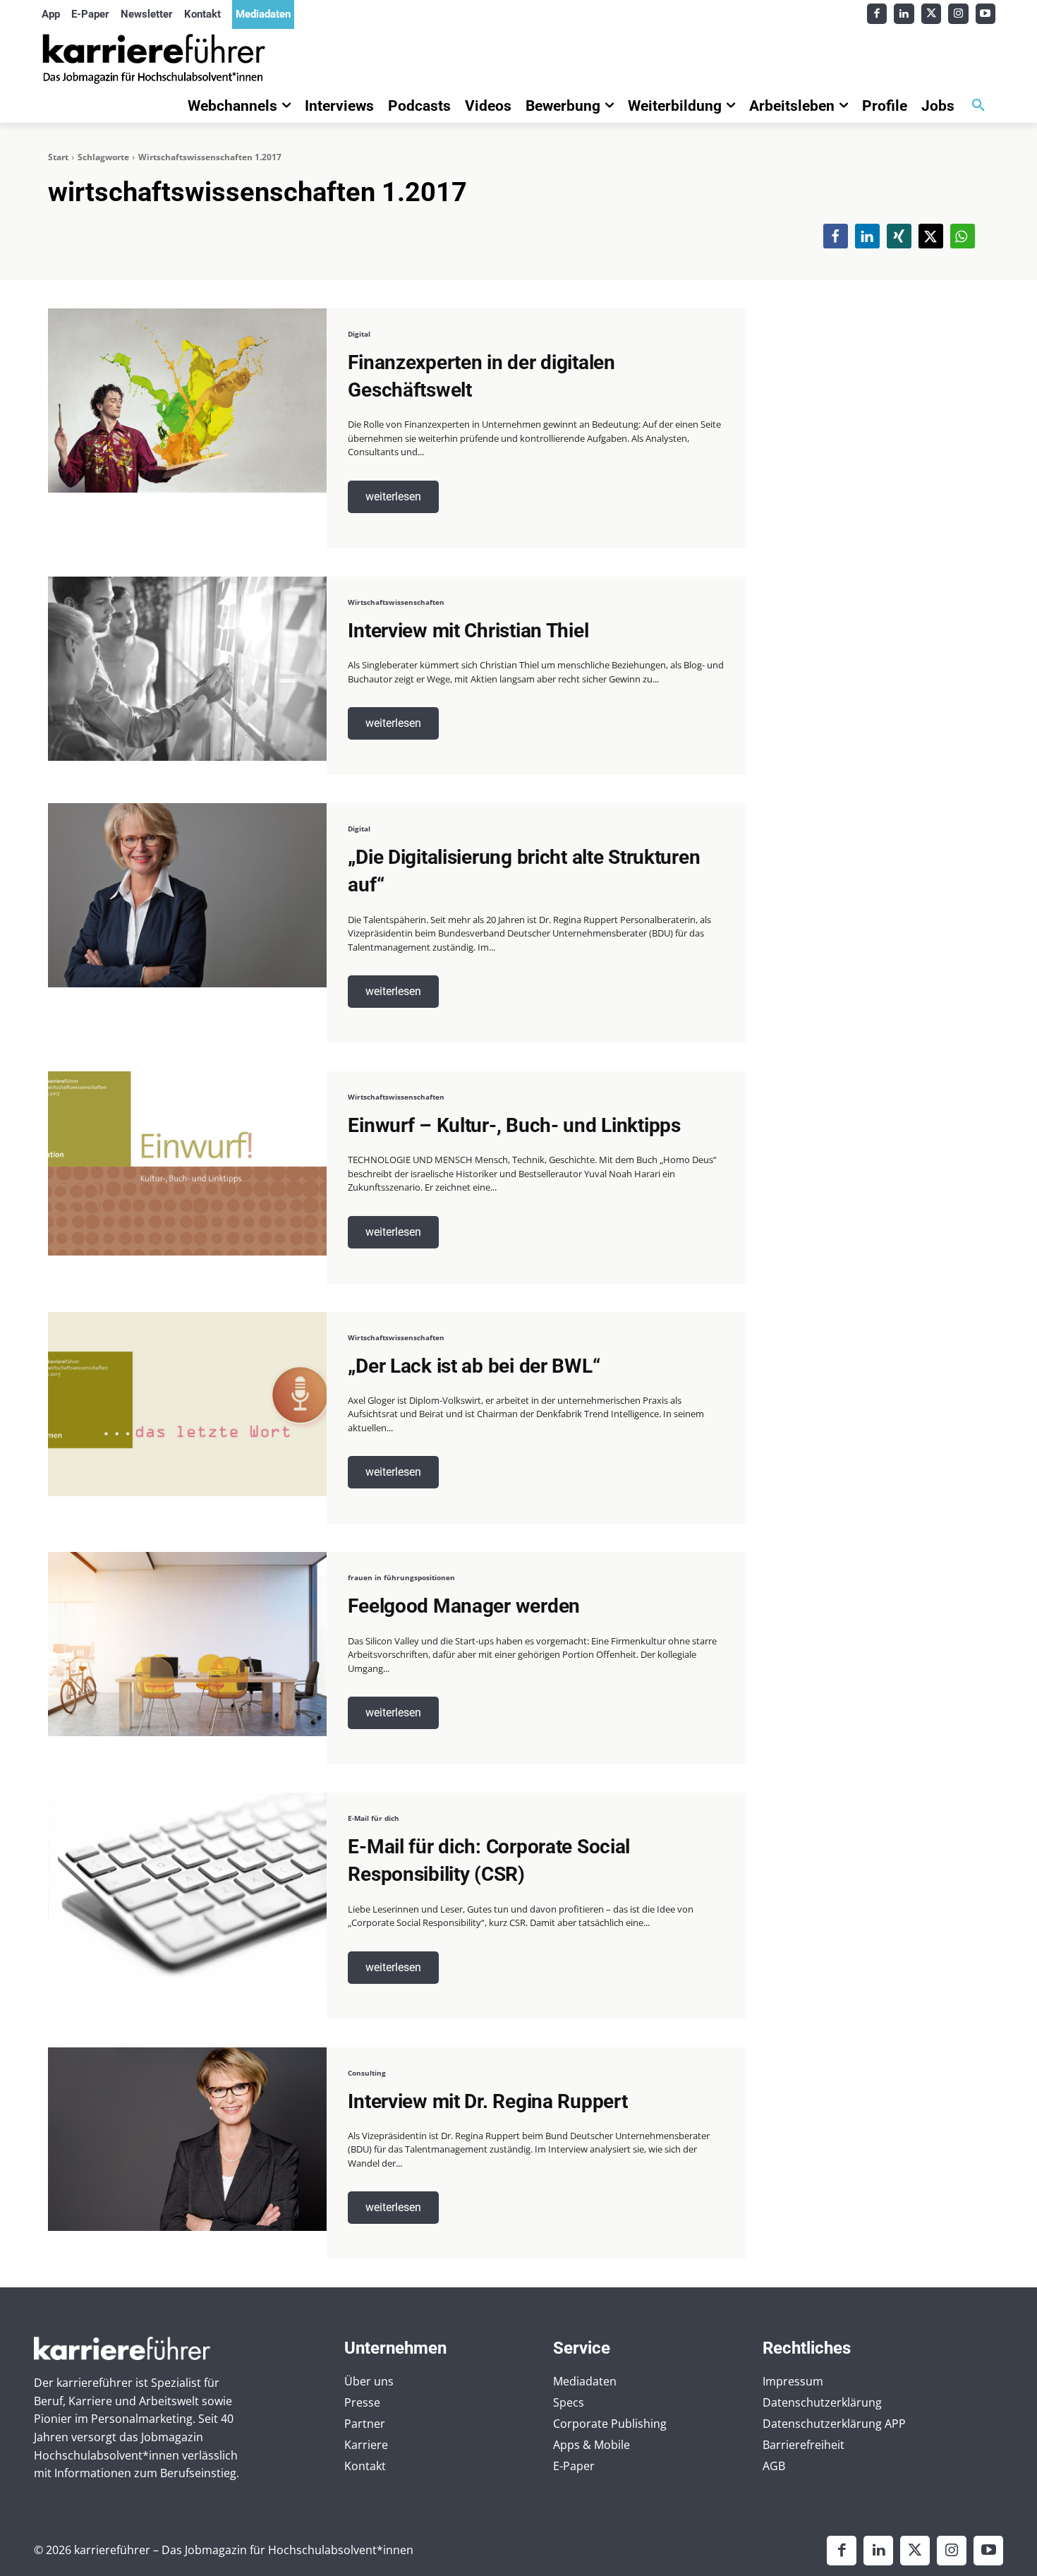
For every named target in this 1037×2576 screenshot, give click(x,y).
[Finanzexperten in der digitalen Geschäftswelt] (187, 401)
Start (58, 157)
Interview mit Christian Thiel (468, 631)
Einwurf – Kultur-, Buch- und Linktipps (514, 1125)
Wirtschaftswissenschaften (396, 602)
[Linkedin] (904, 14)
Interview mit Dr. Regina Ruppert (487, 2101)
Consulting (367, 2073)
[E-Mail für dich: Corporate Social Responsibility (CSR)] (187, 1885)
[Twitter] (932, 14)
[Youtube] (986, 14)
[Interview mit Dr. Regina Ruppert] (187, 2139)
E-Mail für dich (374, 1818)
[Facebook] (877, 14)
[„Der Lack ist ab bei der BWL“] (187, 1404)
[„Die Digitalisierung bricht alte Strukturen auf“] (187, 895)
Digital (359, 334)
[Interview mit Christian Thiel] (187, 669)
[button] (978, 106)
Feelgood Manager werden (464, 1606)
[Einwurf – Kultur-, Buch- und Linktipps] (187, 1163)
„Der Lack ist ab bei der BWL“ (474, 1366)
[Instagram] (958, 14)
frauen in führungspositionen (401, 1577)
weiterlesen (393, 496)
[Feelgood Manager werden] (187, 1644)
